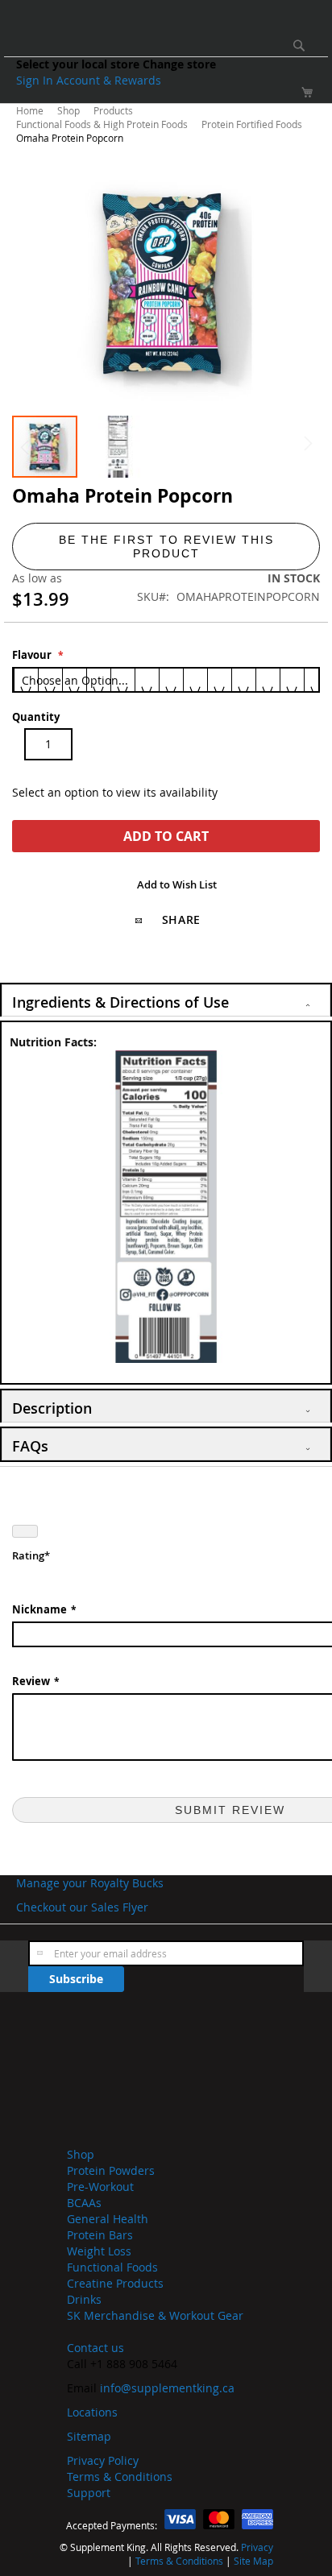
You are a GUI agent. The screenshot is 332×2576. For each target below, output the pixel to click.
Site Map (253, 2561)
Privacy (257, 2547)
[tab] (166, 1000)
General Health (108, 2219)
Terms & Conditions (120, 2477)
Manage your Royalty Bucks (90, 1883)
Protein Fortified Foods (253, 124)
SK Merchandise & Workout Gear (155, 2315)
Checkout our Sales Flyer (82, 1907)
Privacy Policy (103, 2460)
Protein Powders (111, 2170)
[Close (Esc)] (25, 1531)
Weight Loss (99, 2251)
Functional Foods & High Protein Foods (103, 124)
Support (89, 2493)
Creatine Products (115, 2283)
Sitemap (89, 2436)
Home (31, 110)
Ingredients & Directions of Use (120, 1002)
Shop (70, 110)
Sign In (36, 80)
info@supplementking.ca (167, 2388)
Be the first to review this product (166, 547)
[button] (118, 447)
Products (114, 110)
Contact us (95, 2348)
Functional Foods (112, 2267)
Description (52, 1408)
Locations (92, 2412)
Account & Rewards (109, 80)
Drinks (84, 2299)
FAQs (30, 1446)
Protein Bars (100, 2235)
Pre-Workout (100, 2187)
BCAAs (84, 2203)
